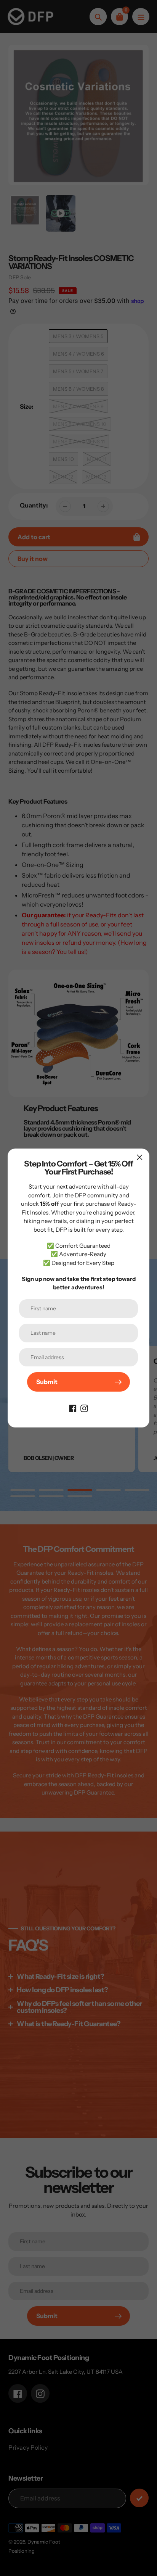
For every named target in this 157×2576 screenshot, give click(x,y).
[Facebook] (73, 1408)
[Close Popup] (140, 1157)
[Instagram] (84, 1408)
